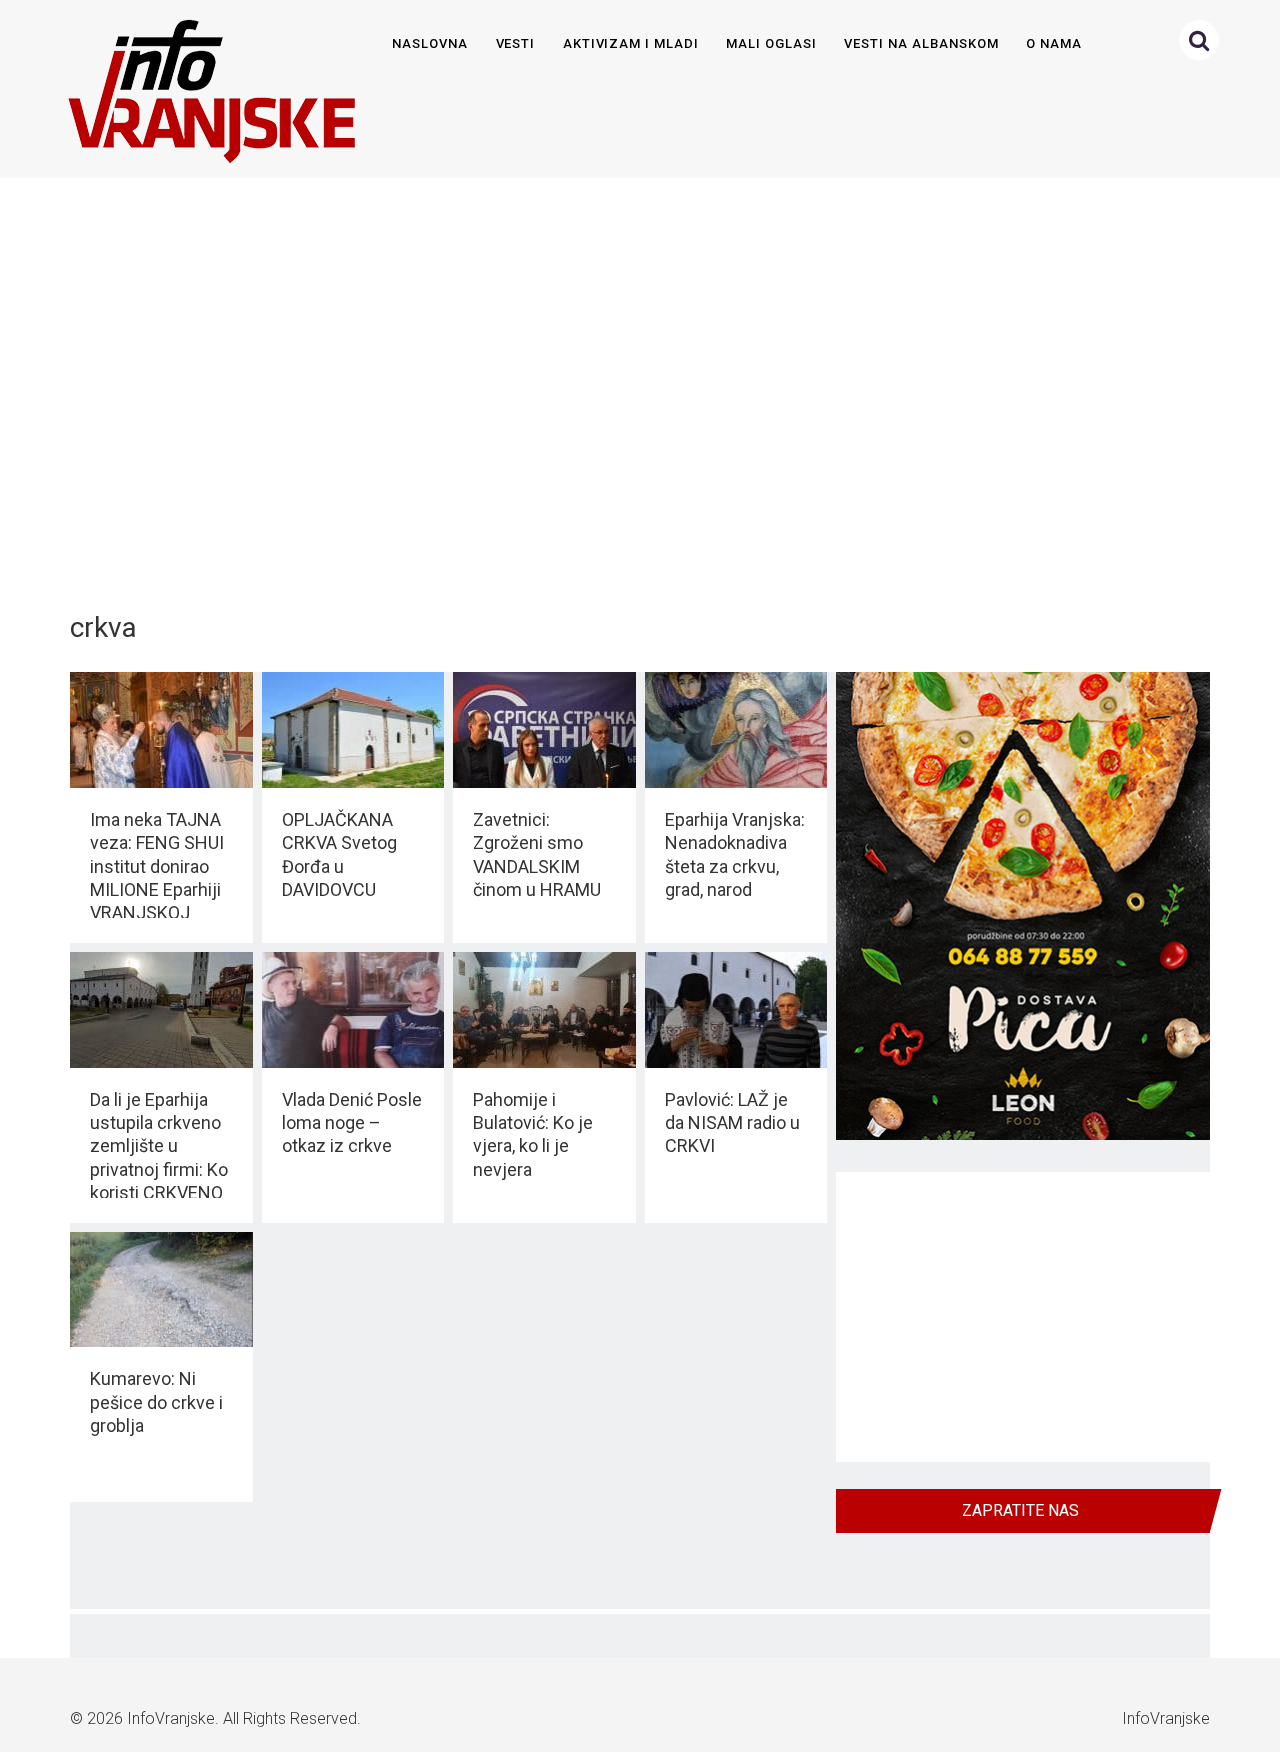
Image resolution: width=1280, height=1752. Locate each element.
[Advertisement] (636, 384)
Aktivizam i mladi (631, 43)
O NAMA (1054, 43)
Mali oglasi (771, 43)
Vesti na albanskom (921, 43)
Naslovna (430, 43)
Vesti (516, 43)
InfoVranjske (171, 1718)
